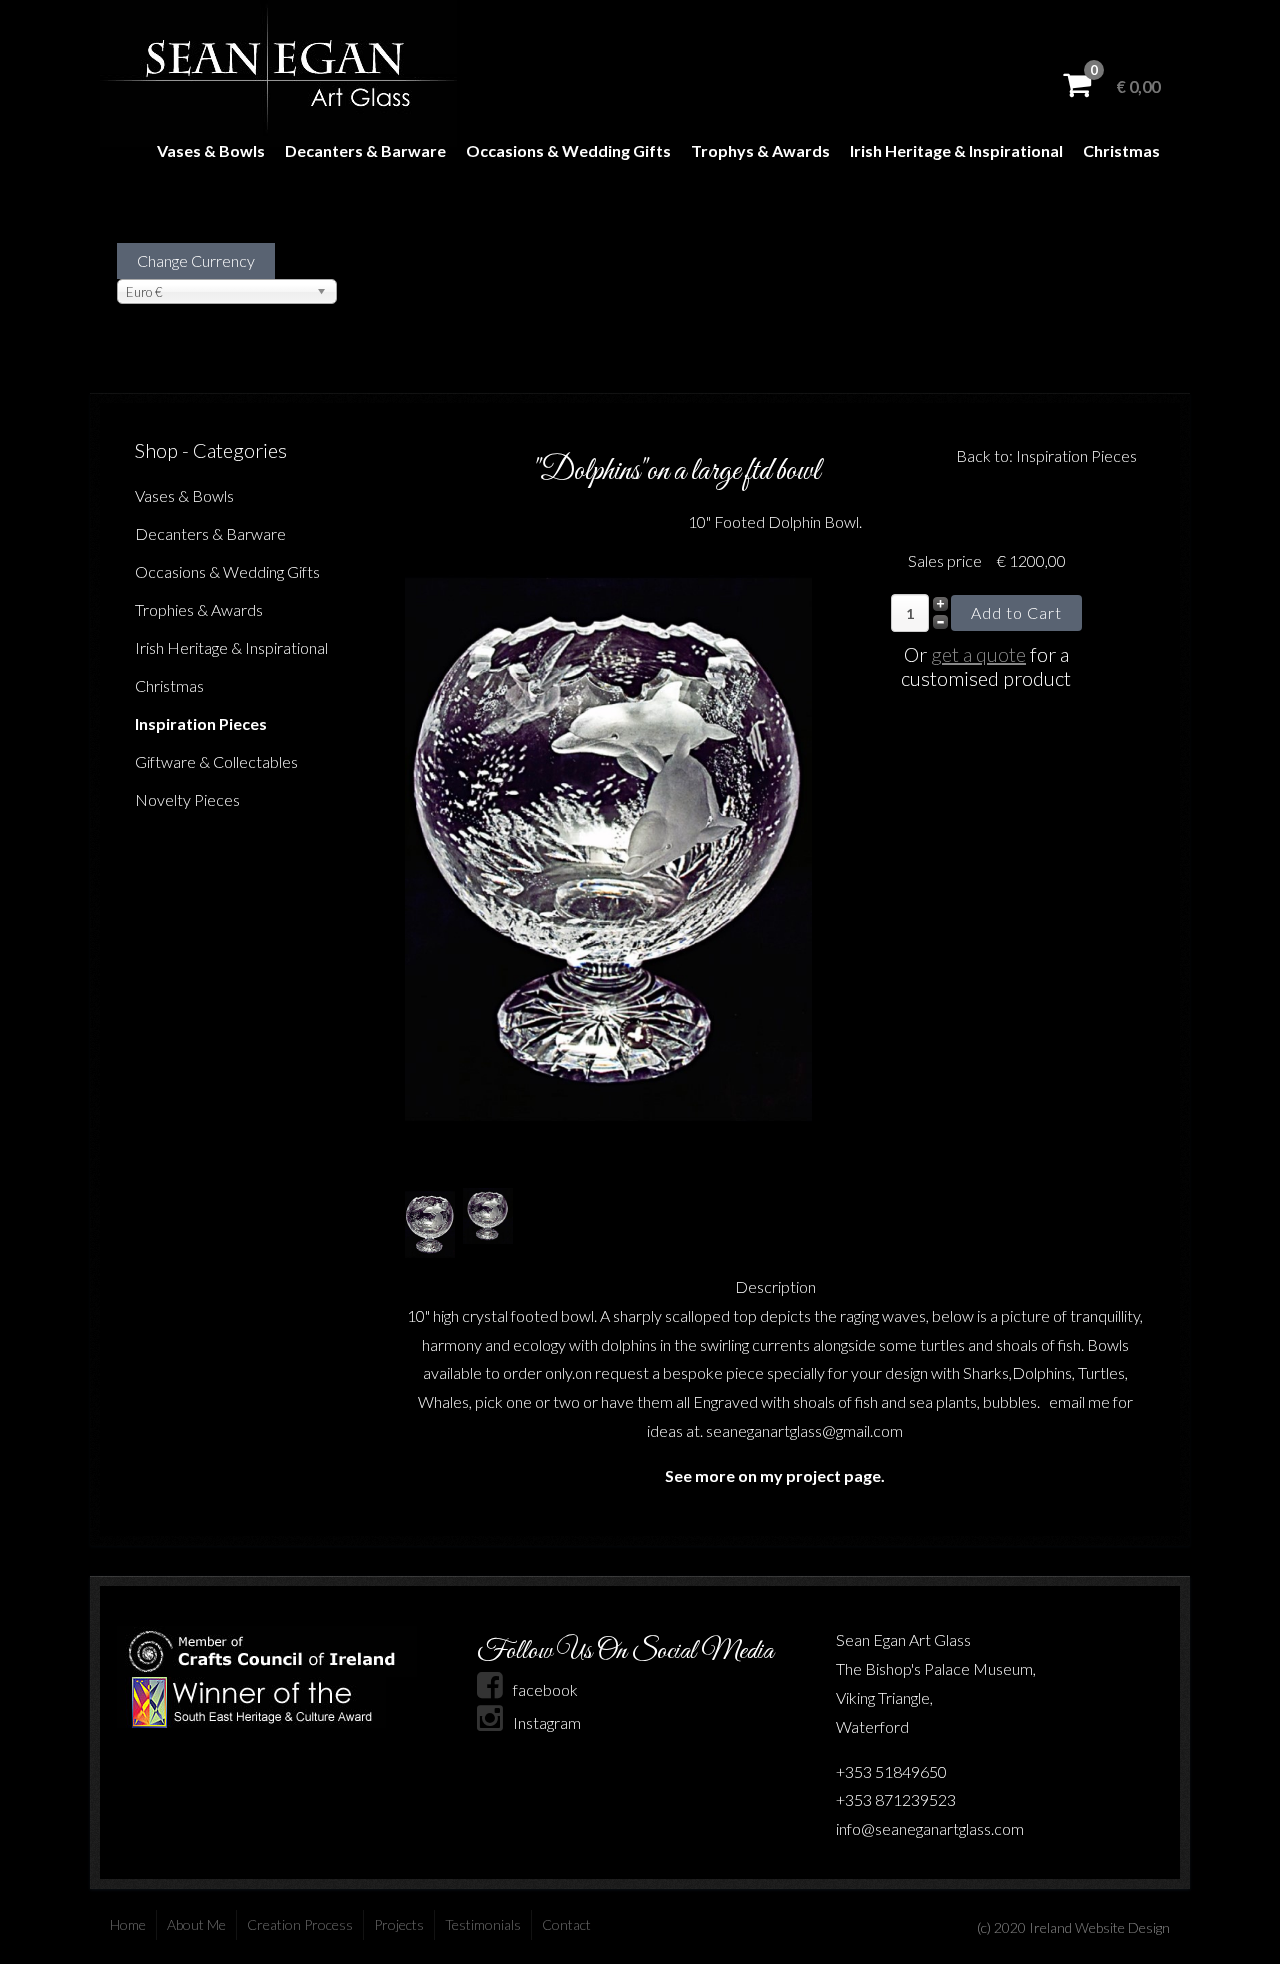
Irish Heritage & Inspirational (956, 150)
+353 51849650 (891, 1771)
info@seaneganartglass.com (930, 1828)
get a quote (978, 654)
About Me (196, 1924)
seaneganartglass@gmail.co (798, 1430)
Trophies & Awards (199, 609)
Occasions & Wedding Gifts (568, 150)
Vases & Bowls (211, 150)
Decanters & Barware (365, 150)
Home (128, 1924)
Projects (399, 1924)
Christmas (1121, 150)
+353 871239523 (896, 1799)
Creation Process (300, 1924)
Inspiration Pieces (201, 723)
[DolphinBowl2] (608, 855)
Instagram (547, 1722)
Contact (566, 1924)
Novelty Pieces (187, 799)
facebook (545, 1689)
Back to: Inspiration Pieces (1046, 455)
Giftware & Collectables (216, 761)
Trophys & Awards (760, 150)
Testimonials (483, 1924)
